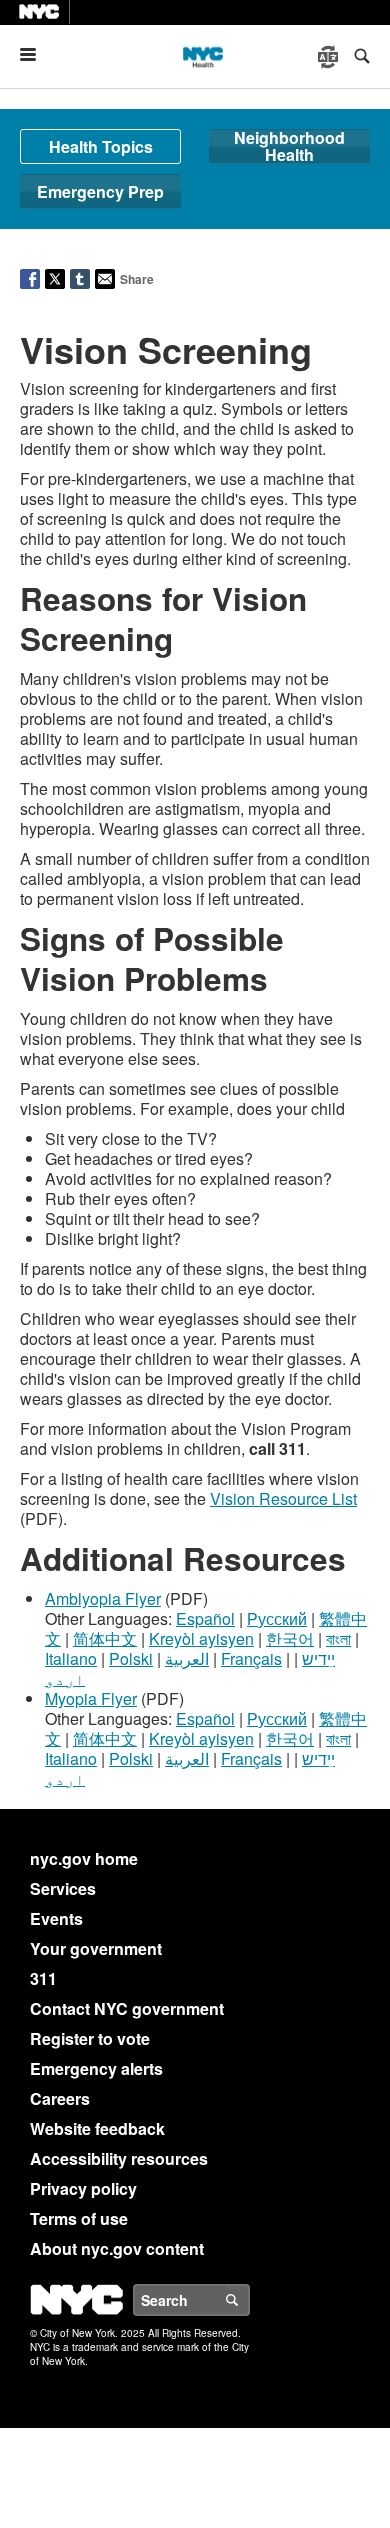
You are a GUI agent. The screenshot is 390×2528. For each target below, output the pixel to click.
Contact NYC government (127, 2008)
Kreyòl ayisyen (201, 1638)
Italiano (71, 1658)
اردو (65, 1678)
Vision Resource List (283, 1498)
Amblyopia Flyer (103, 1598)
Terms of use (79, 2218)
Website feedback (97, 2128)
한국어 (290, 1638)
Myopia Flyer (91, 1698)
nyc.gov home (84, 1858)
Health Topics (101, 146)
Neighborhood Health (289, 146)
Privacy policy (83, 2188)
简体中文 (105, 1638)
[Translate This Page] (330, 57)
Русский (277, 1618)
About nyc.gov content (117, 2248)
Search (249, 2300)
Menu (36, 54)
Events (56, 1918)
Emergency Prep (100, 191)
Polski (131, 1658)
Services (63, 1888)
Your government (96, 1948)
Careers (60, 2098)
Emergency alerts (96, 2068)
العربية (187, 1658)
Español (205, 1618)
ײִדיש (318, 1658)
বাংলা (338, 1638)
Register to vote (90, 2038)
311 (43, 1978)
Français (251, 1658)
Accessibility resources (119, 2158)
